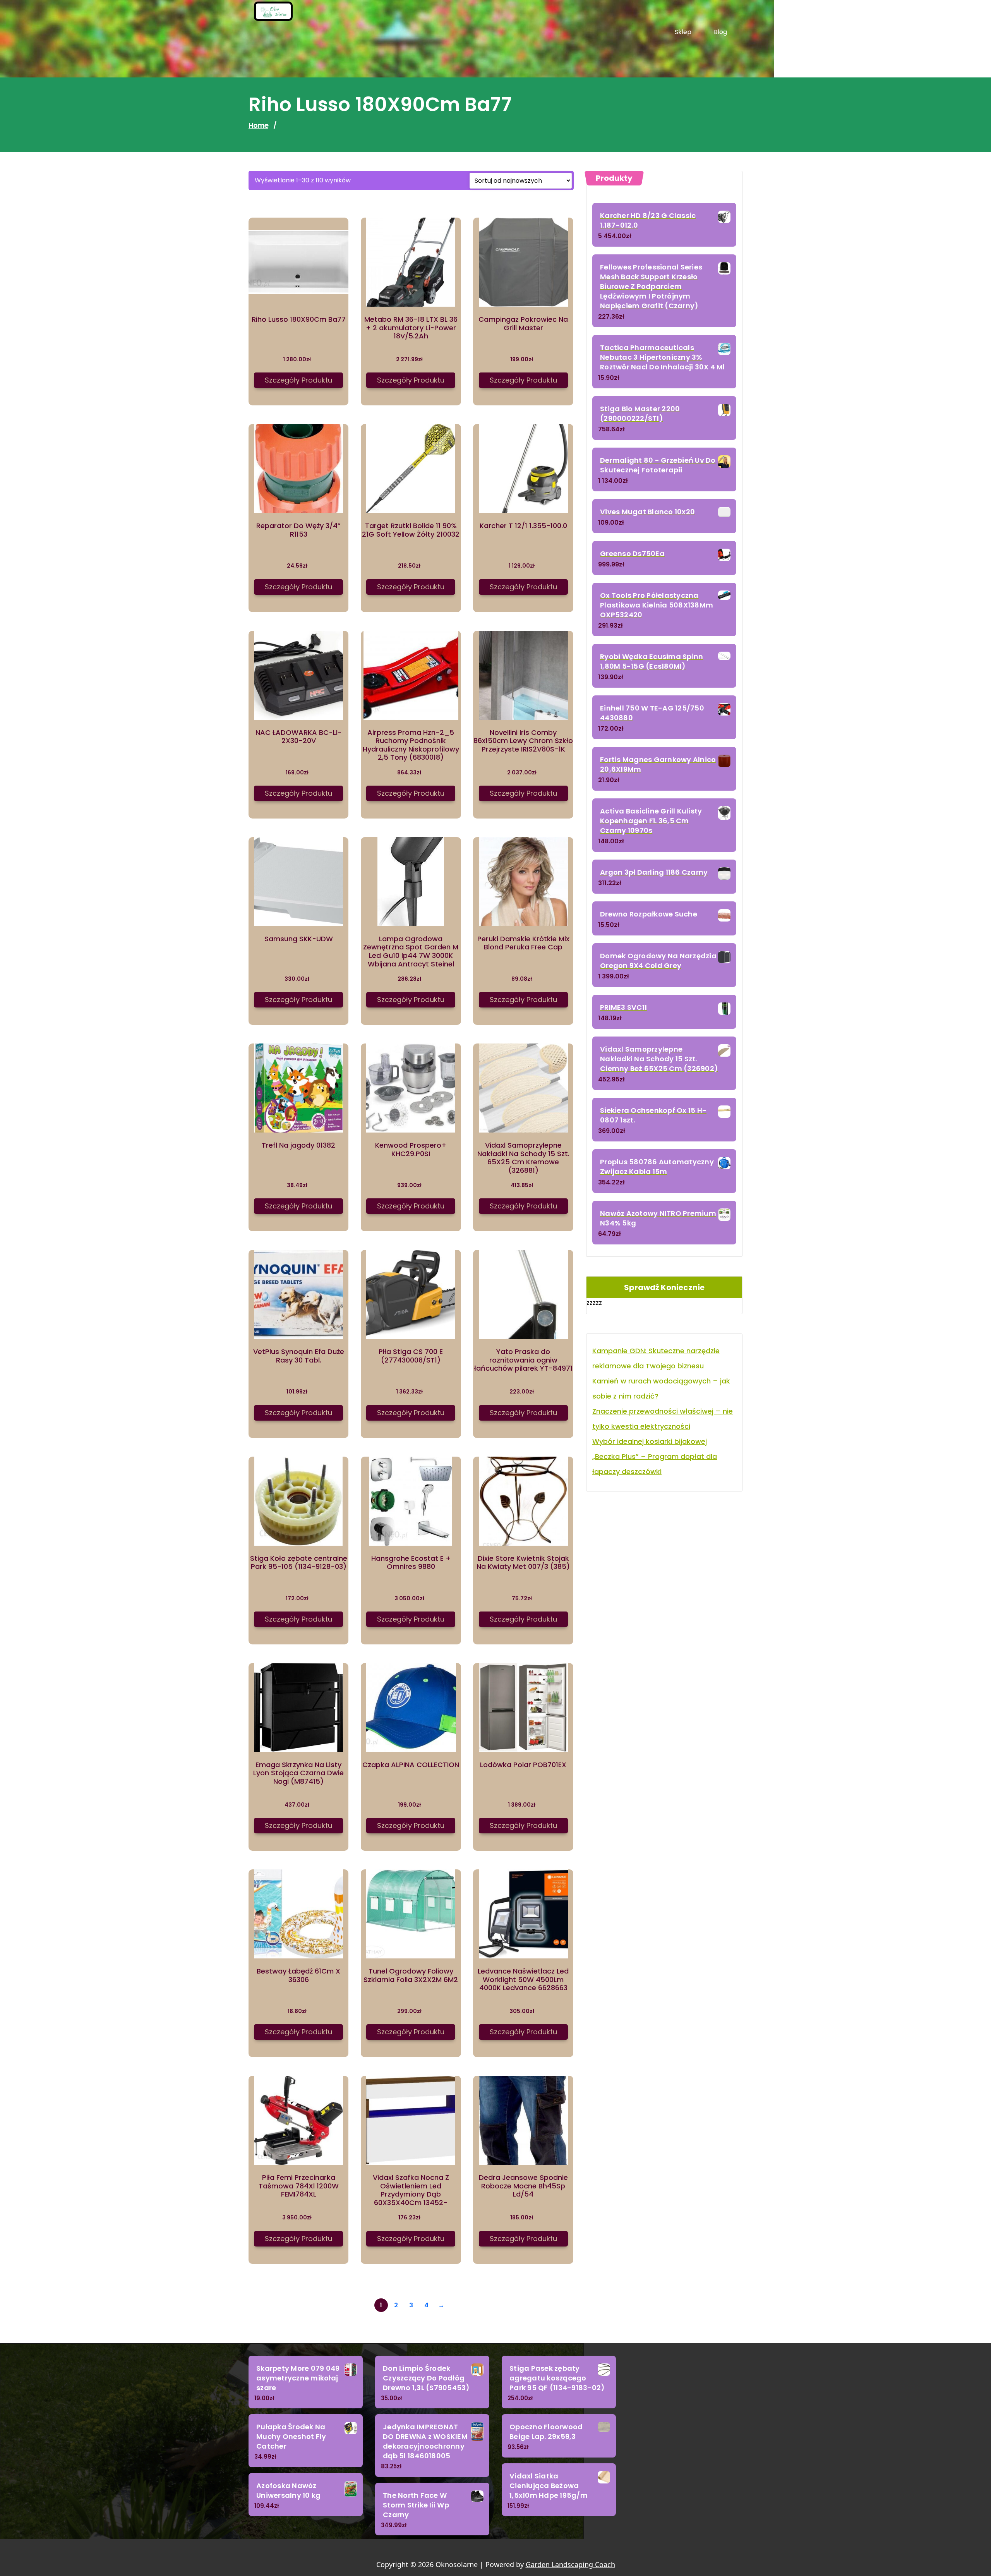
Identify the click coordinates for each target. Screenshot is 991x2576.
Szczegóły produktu (298, 380)
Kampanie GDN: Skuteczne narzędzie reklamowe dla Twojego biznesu (656, 1358)
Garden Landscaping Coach (570, 2564)
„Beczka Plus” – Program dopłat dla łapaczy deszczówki (655, 1464)
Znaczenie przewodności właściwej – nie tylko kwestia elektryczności (663, 1419)
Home (258, 125)
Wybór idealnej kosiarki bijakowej (650, 1441)
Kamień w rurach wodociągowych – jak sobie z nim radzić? (661, 1388)
